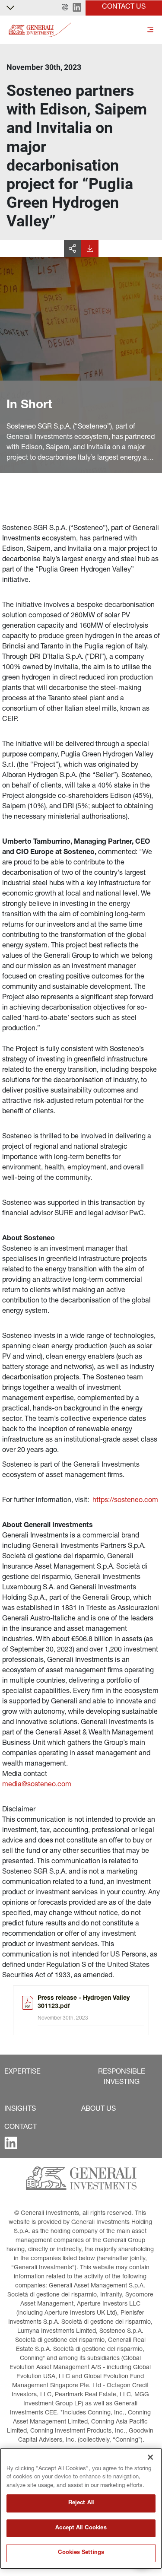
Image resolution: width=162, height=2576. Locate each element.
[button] (65, 8)
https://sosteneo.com (125, 1501)
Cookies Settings (81, 2553)
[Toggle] (150, 30)
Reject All (81, 2503)
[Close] (150, 2457)
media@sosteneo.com (37, 1785)
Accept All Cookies (81, 2528)
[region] (81, 2508)
